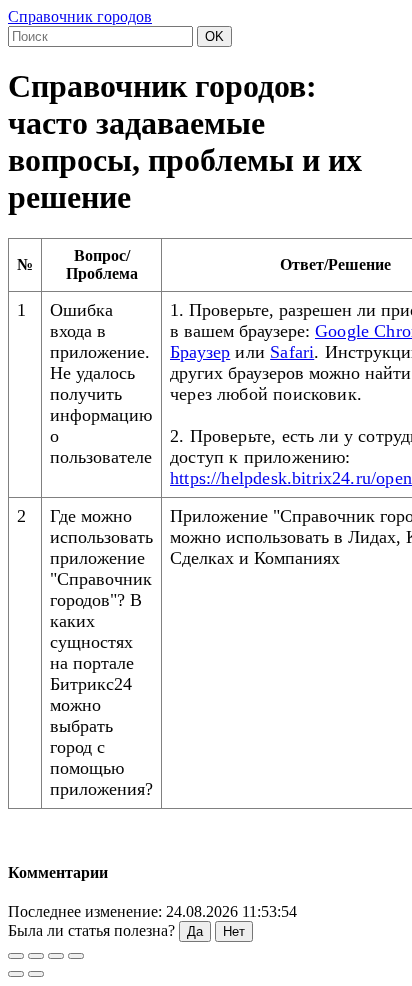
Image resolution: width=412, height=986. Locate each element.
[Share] (36, 956)
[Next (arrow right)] (36, 974)
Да (195, 931)
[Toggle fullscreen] (56, 956)
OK (214, 36)
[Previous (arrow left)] (16, 974)
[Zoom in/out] (76, 956)
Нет (234, 931)
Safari (292, 352)
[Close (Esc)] (16, 956)
